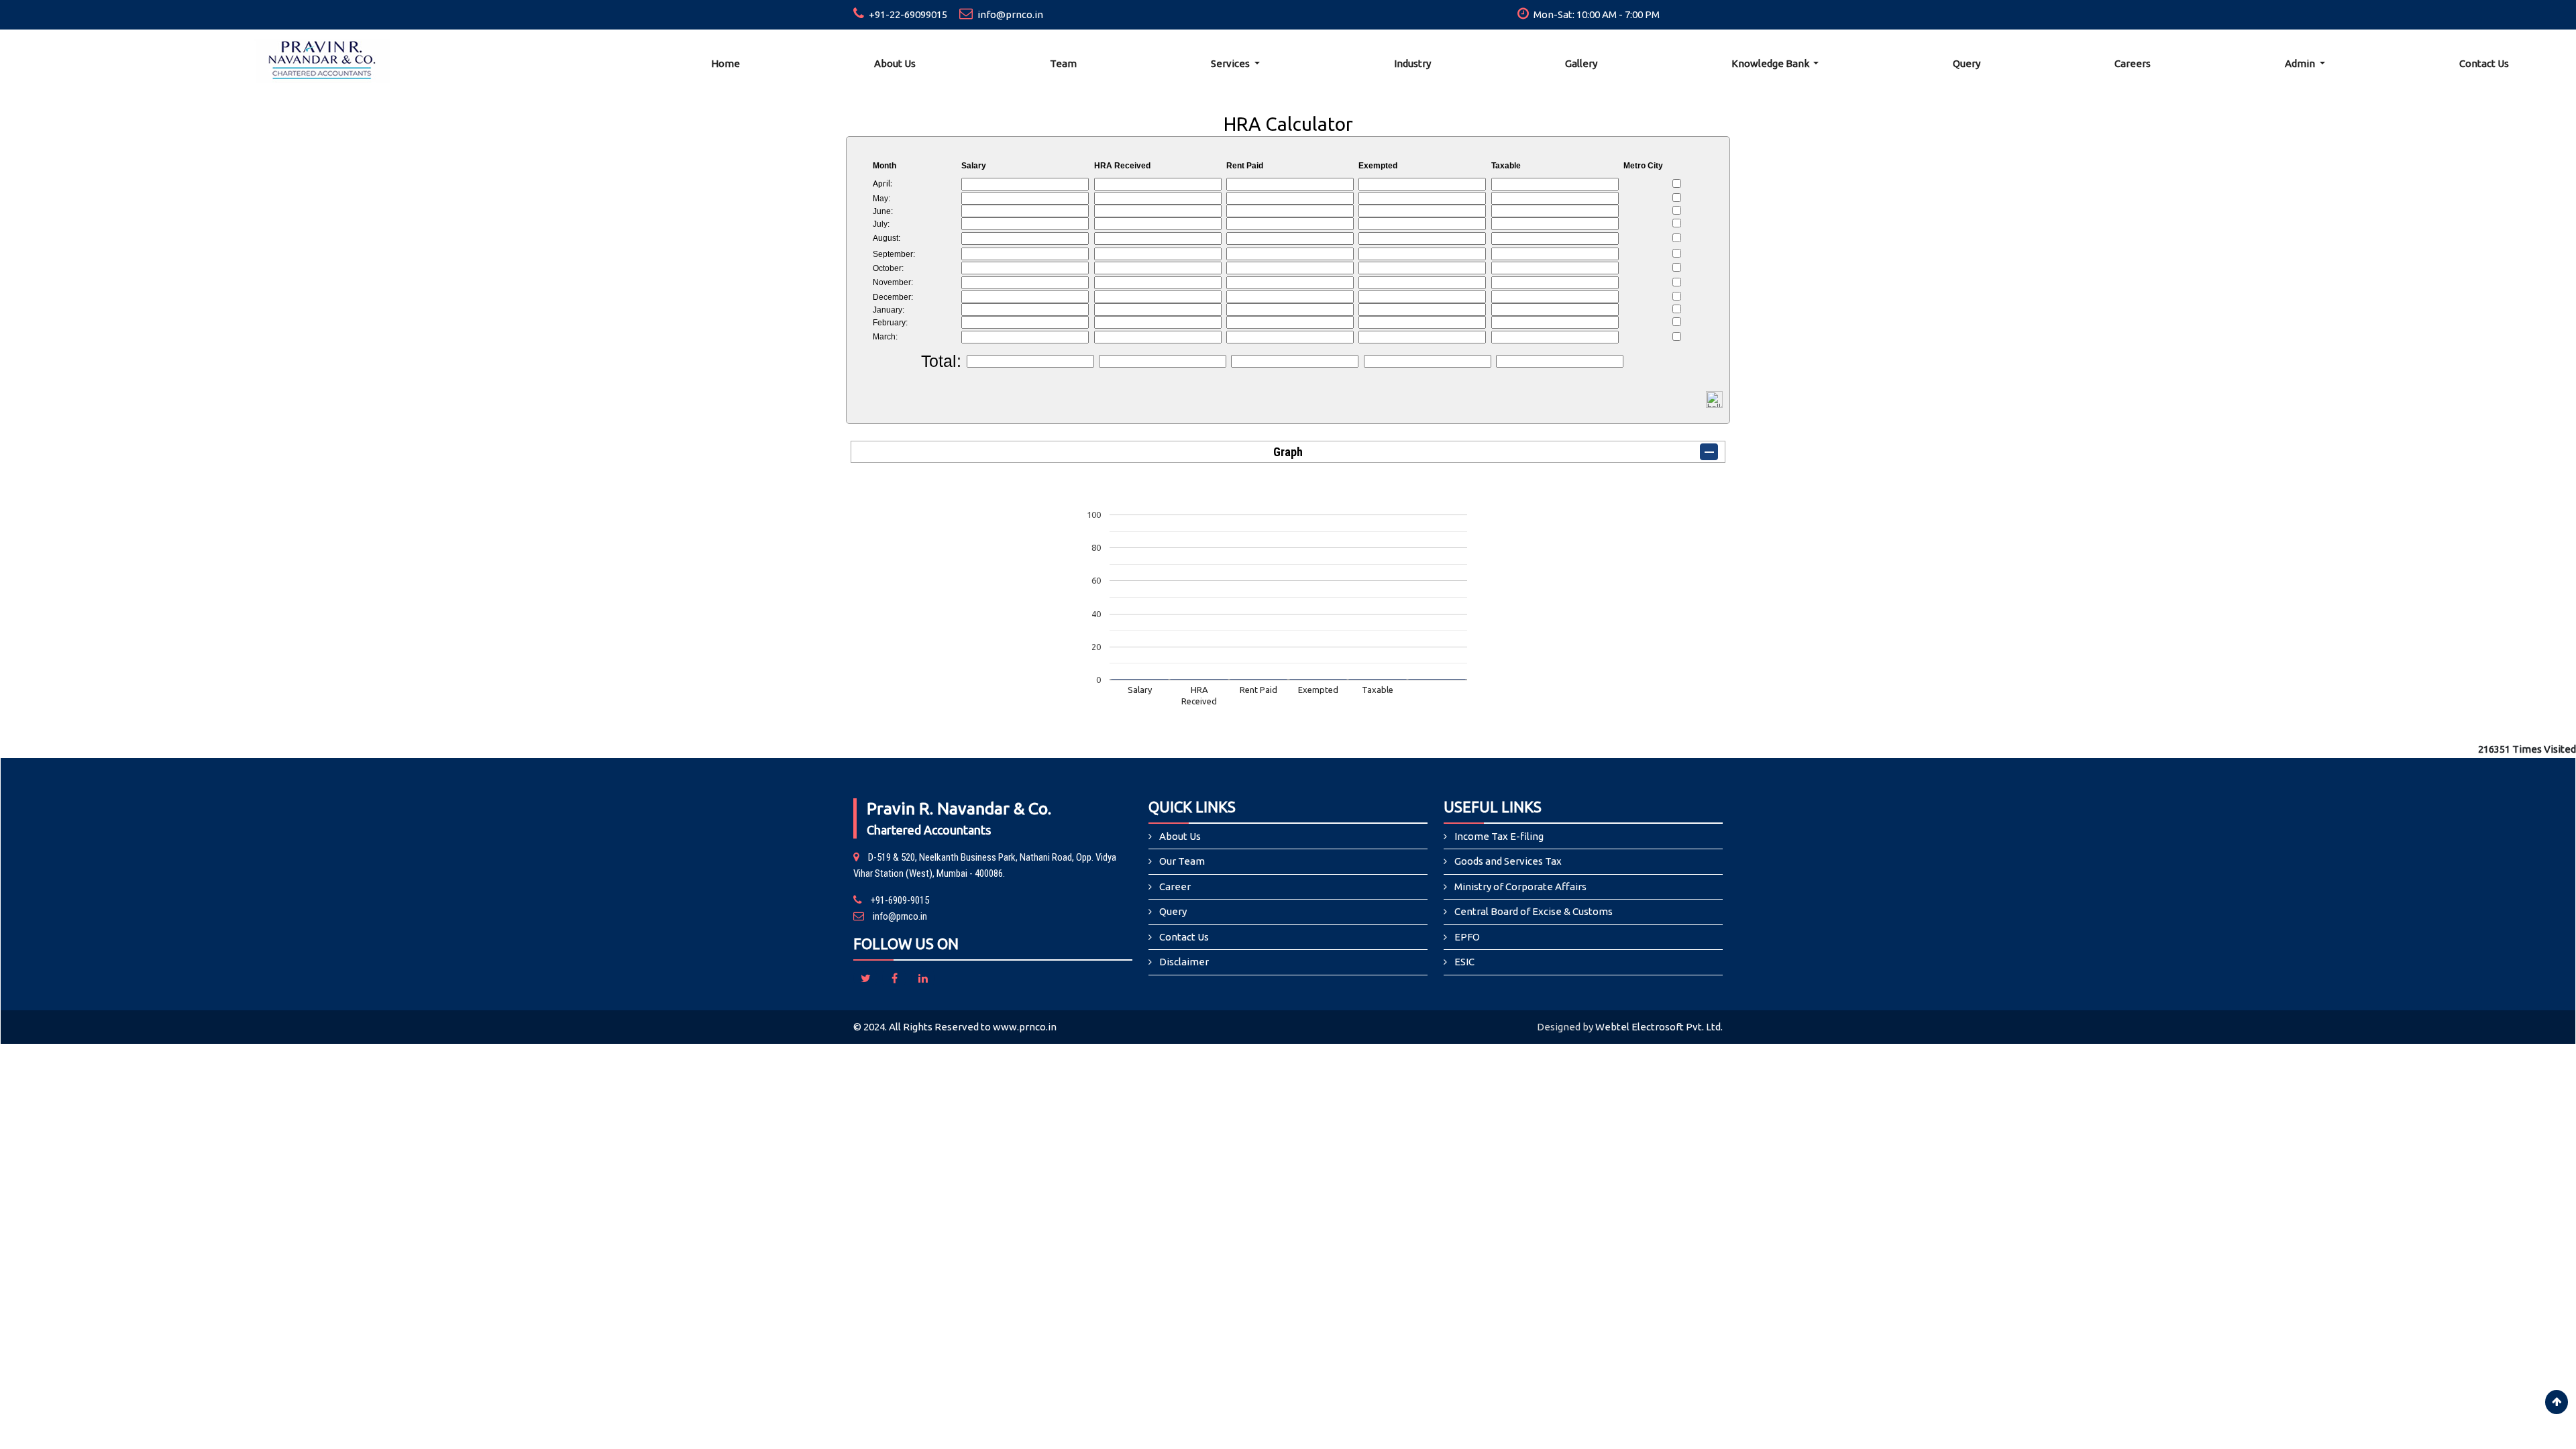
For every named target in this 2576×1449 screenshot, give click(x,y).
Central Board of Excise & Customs (1534, 911)
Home (726, 63)
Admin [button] (2301, 63)
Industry (1412, 63)
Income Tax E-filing (1499, 836)
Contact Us (2484, 63)
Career (1175, 887)
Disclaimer (1184, 962)
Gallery (1581, 63)
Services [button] (1231, 63)
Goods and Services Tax (1508, 861)
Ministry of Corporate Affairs (1520, 887)
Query (1967, 63)
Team (1063, 63)
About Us (895, 63)
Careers (2133, 63)
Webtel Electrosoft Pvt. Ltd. (1659, 1027)
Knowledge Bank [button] (1771, 63)
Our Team (1182, 861)
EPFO (1467, 937)
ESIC (1464, 962)
